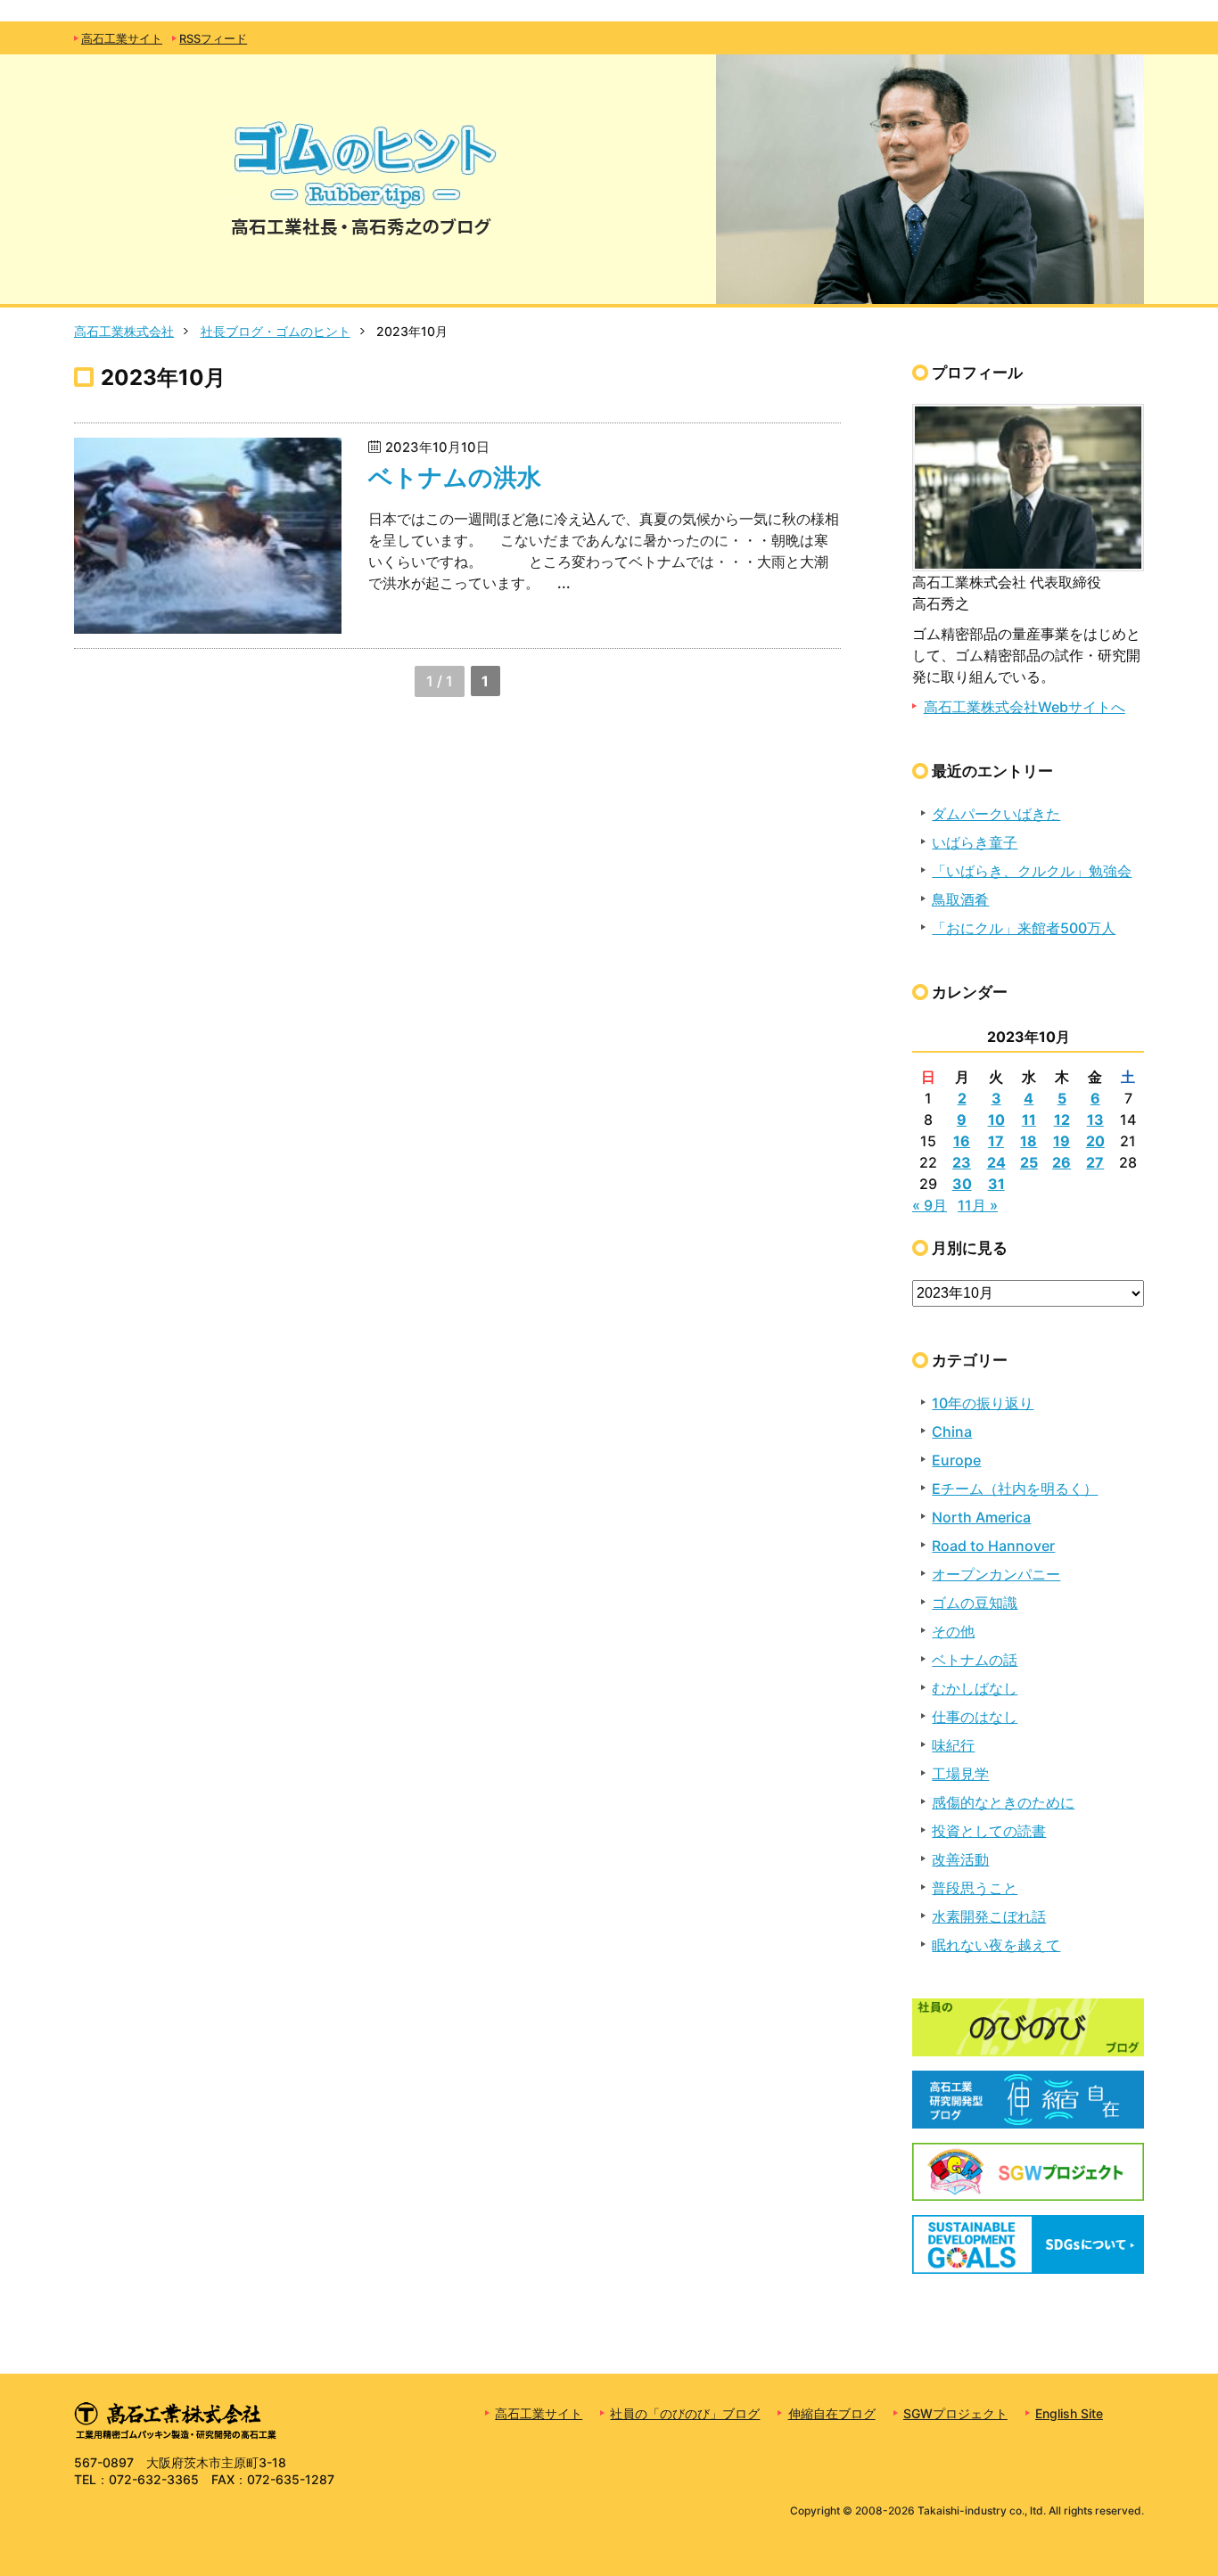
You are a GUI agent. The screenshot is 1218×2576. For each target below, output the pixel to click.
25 (1029, 1162)
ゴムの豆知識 (975, 1603)
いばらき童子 (975, 842)
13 (1095, 1120)
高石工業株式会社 (124, 331)
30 (962, 1184)
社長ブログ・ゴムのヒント (276, 331)
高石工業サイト (122, 39)
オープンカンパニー (996, 1574)
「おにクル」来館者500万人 (1024, 928)
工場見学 (960, 1774)
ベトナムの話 (975, 1660)
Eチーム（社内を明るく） (1015, 1489)
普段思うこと (975, 1888)
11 (1029, 1120)
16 (962, 1141)
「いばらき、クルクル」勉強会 (1032, 871)
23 (962, 1162)
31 (996, 1184)
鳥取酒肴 (960, 899)
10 (996, 1120)
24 (996, 1162)
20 (1095, 1141)
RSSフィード (213, 39)
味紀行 (953, 1745)
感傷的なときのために (1003, 1802)
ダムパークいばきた (996, 814)
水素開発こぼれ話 (989, 1916)
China (952, 1432)
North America (981, 1517)
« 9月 (930, 1205)
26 (1062, 1162)
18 (1029, 1141)
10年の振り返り (983, 1403)
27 (1095, 1162)
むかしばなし (975, 1688)
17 (996, 1141)
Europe (956, 1460)
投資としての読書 (989, 1831)
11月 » (978, 1205)
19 (1062, 1141)
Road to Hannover (993, 1546)
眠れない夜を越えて (996, 1945)
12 (1062, 1120)
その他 (953, 1631)
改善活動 (960, 1859)
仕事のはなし (975, 1717)
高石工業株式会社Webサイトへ (1025, 707)
